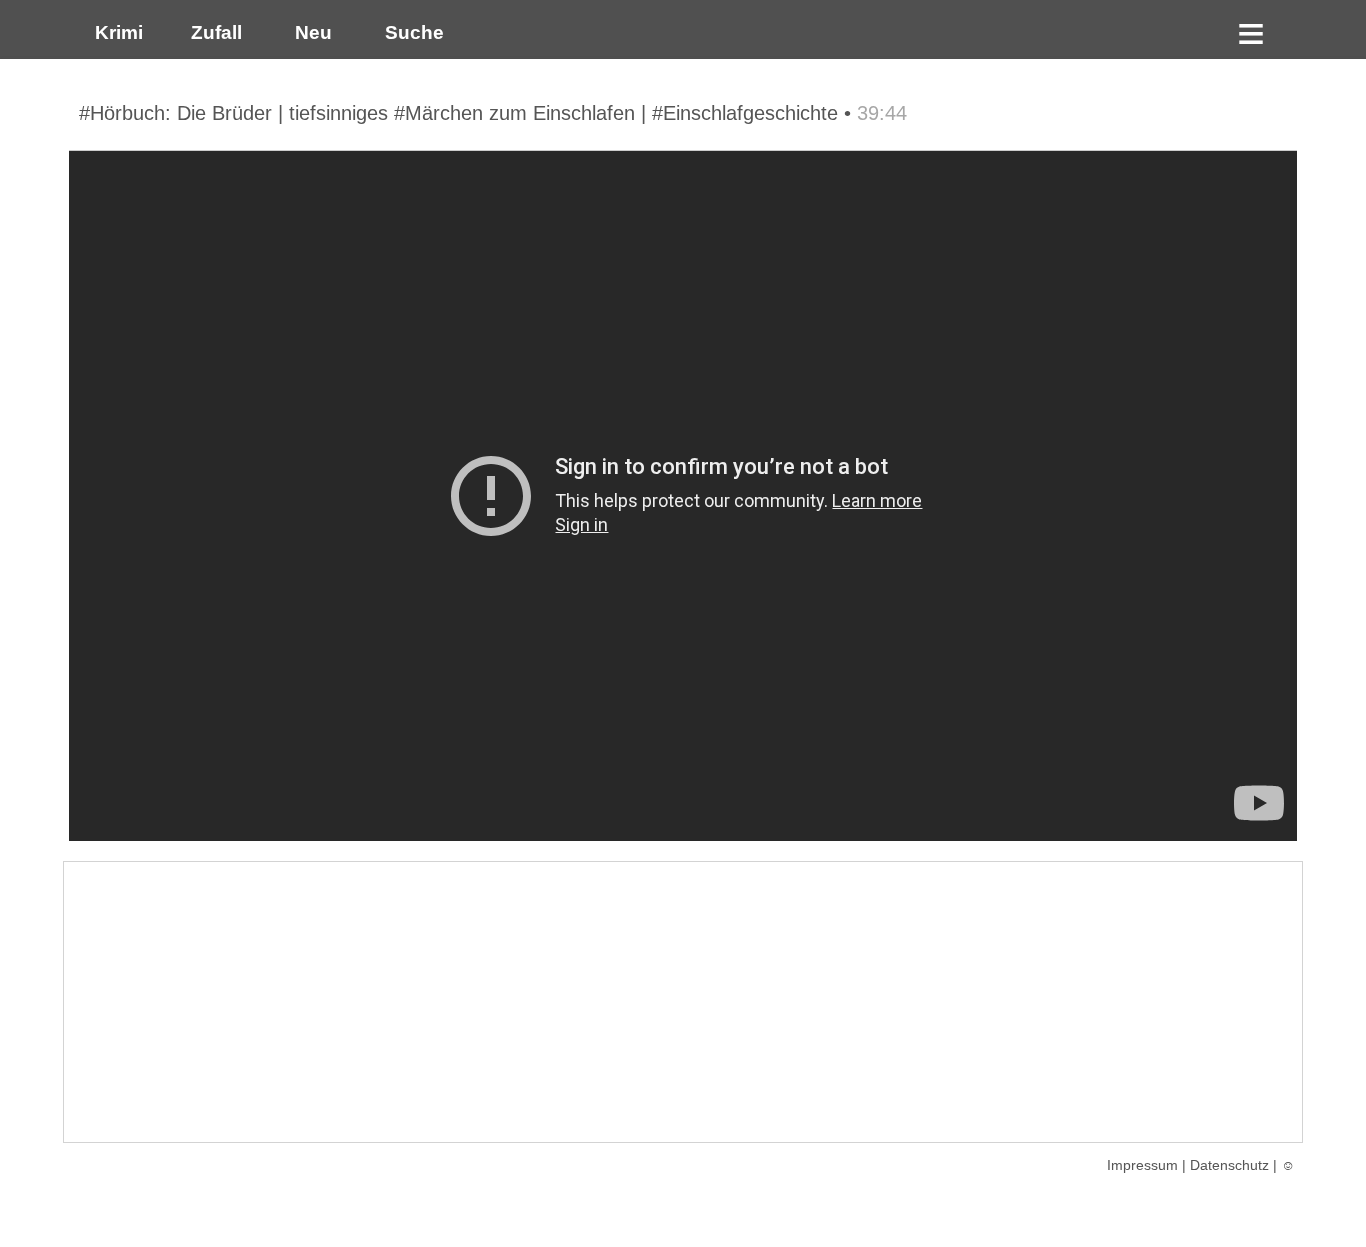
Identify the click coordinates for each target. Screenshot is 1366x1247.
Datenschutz (1229, 1165)
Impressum (1142, 1165)
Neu (311, 32)
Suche (409, 32)
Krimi (114, 32)
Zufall (214, 32)
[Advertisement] (683, 1002)
